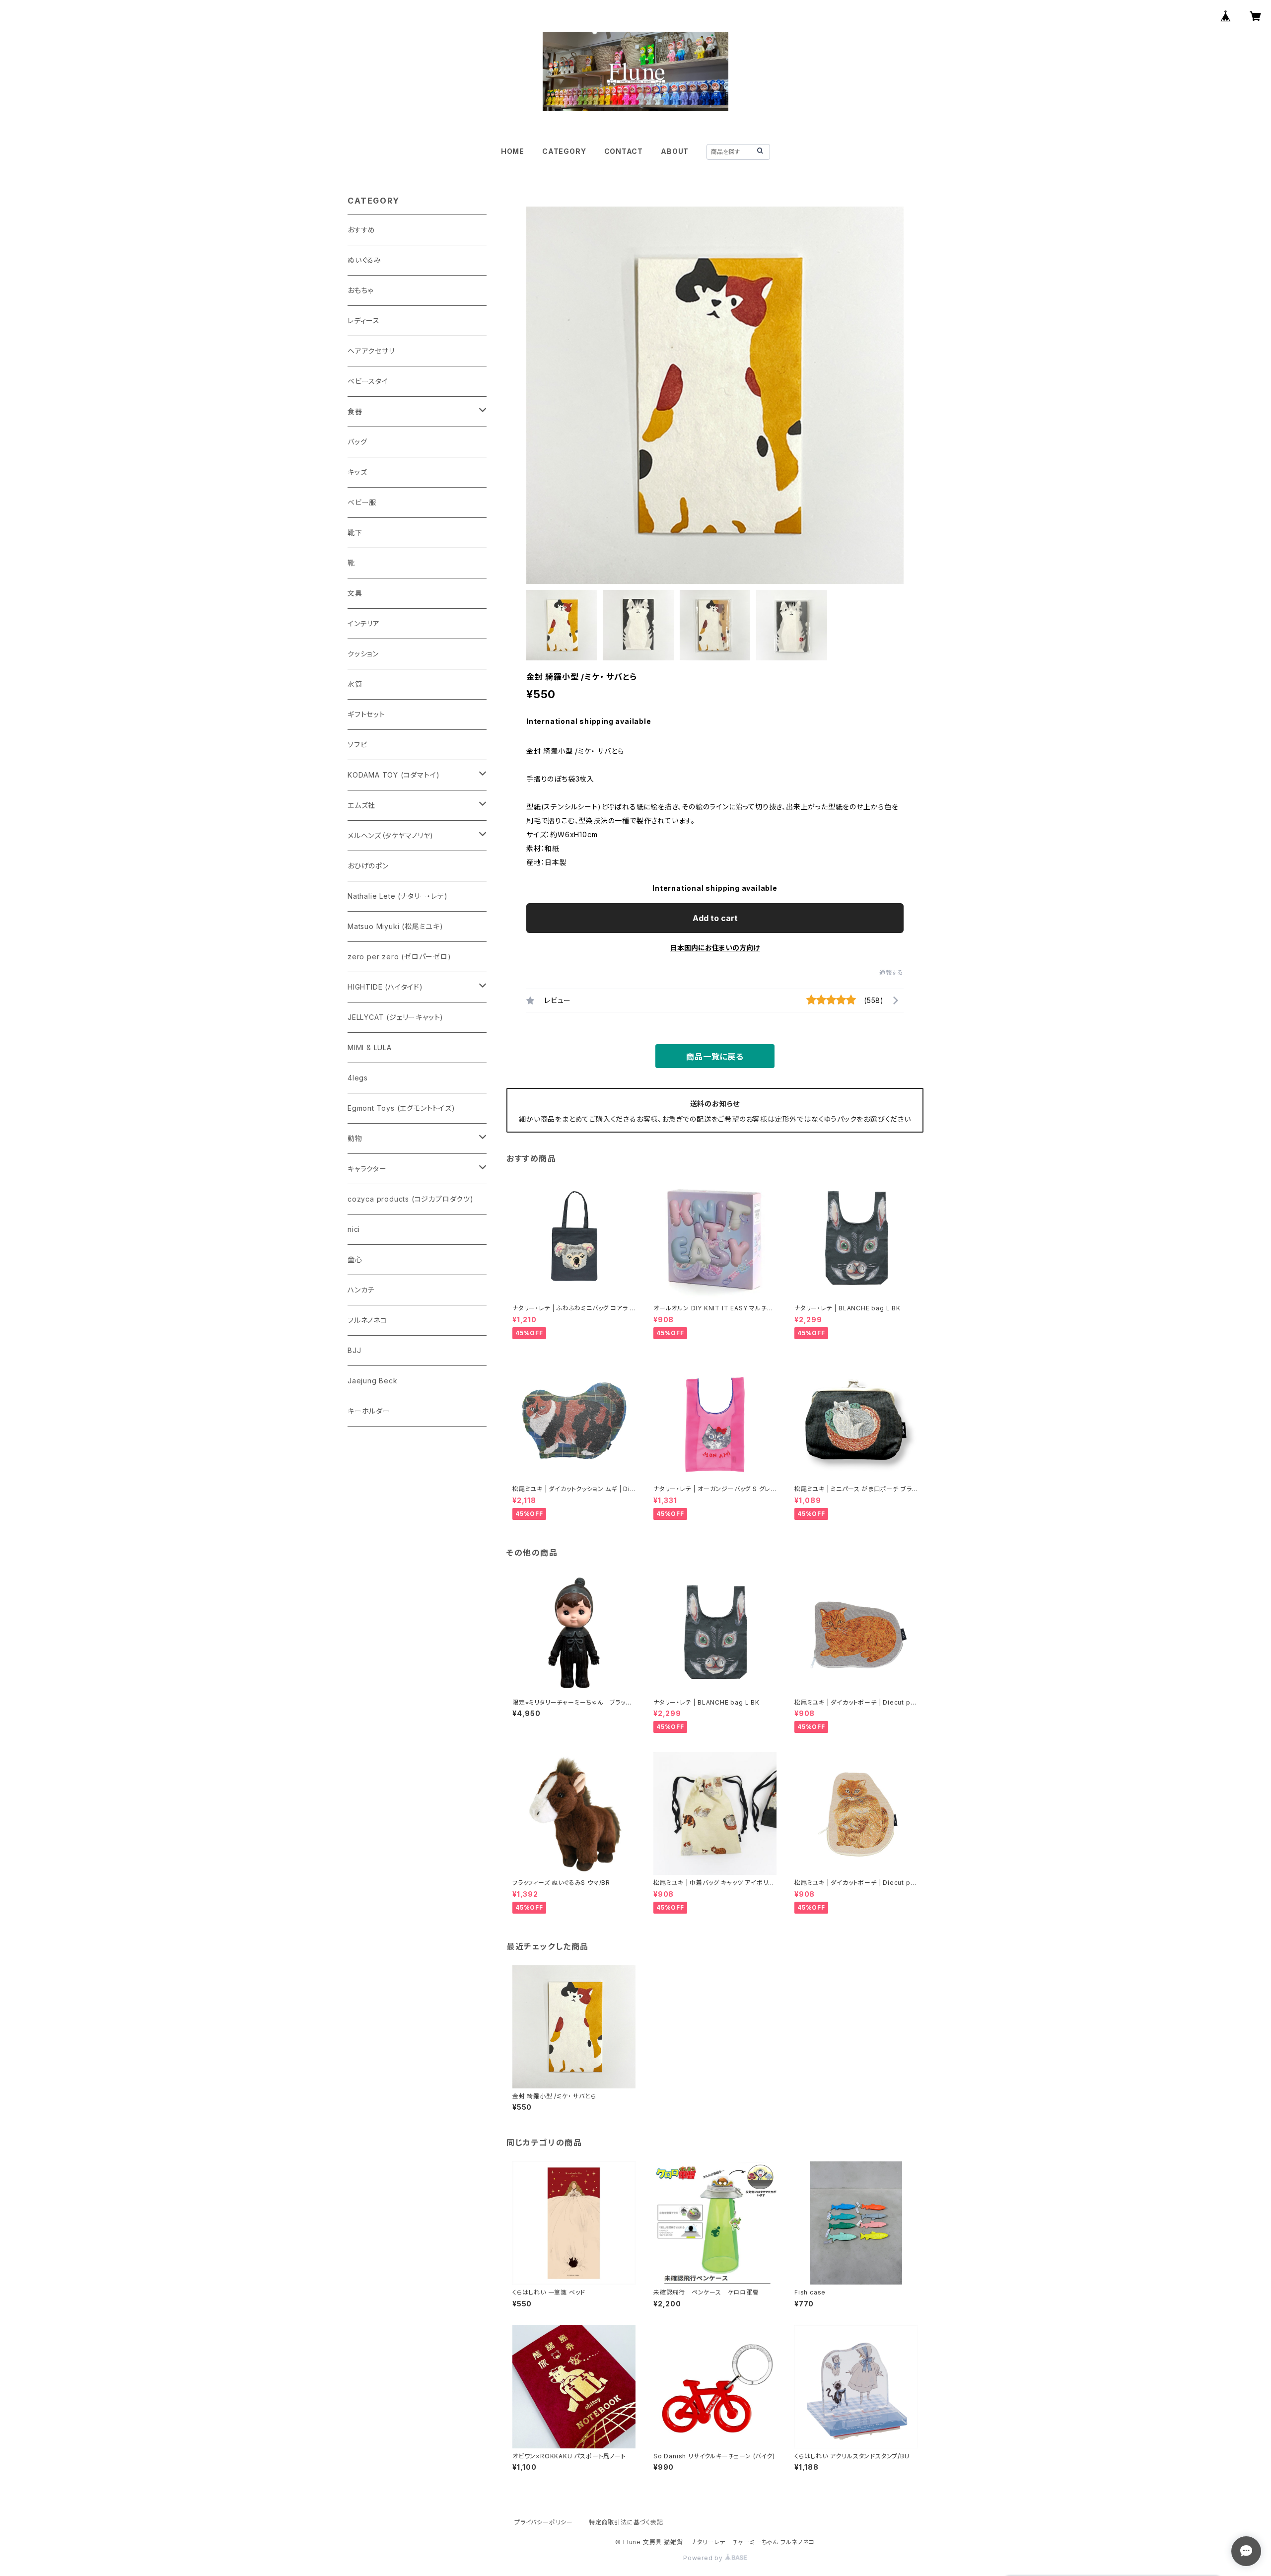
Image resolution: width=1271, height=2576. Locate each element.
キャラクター (367, 1169)
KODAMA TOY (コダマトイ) (393, 775)
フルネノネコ (367, 1320)
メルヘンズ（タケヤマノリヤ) (390, 835)
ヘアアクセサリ (371, 351)
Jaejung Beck (373, 1381)
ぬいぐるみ (364, 260)
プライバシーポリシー (544, 2522)
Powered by (704, 2558)
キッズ (357, 472)
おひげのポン (368, 866)
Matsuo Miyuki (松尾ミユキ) (395, 926)
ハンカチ (361, 1290)
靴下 (355, 533)
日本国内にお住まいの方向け (715, 948)
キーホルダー (369, 1411)
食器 (355, 411)
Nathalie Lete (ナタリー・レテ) (397, 896)
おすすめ (361, 230)
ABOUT (675, 151)
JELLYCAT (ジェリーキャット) (395, 1017)
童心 (355, 1259)
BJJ (354, 1350)
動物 (355, 1138)
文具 (355, 593)
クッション (363, 654)
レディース (364, 321)
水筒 (355, 684)
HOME (513, 151)
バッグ (357, 442)
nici (354, 1229)
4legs (358, 1078)
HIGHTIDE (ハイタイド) (385, 987)
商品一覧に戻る (715, 1057)
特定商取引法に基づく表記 (626, 2522)
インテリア (364, 623)
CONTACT (624, 151)
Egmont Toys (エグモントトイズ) (401, 1108)
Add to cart (715, 918)
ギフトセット (366, 714)
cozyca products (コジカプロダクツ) (411, 1199)
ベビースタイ (368, 381)
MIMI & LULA (370, 1047)
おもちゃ (360, 290)
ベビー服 (362, 502)
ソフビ (357, 745)
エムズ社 (361, 805)
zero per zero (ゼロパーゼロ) (399, 957)
